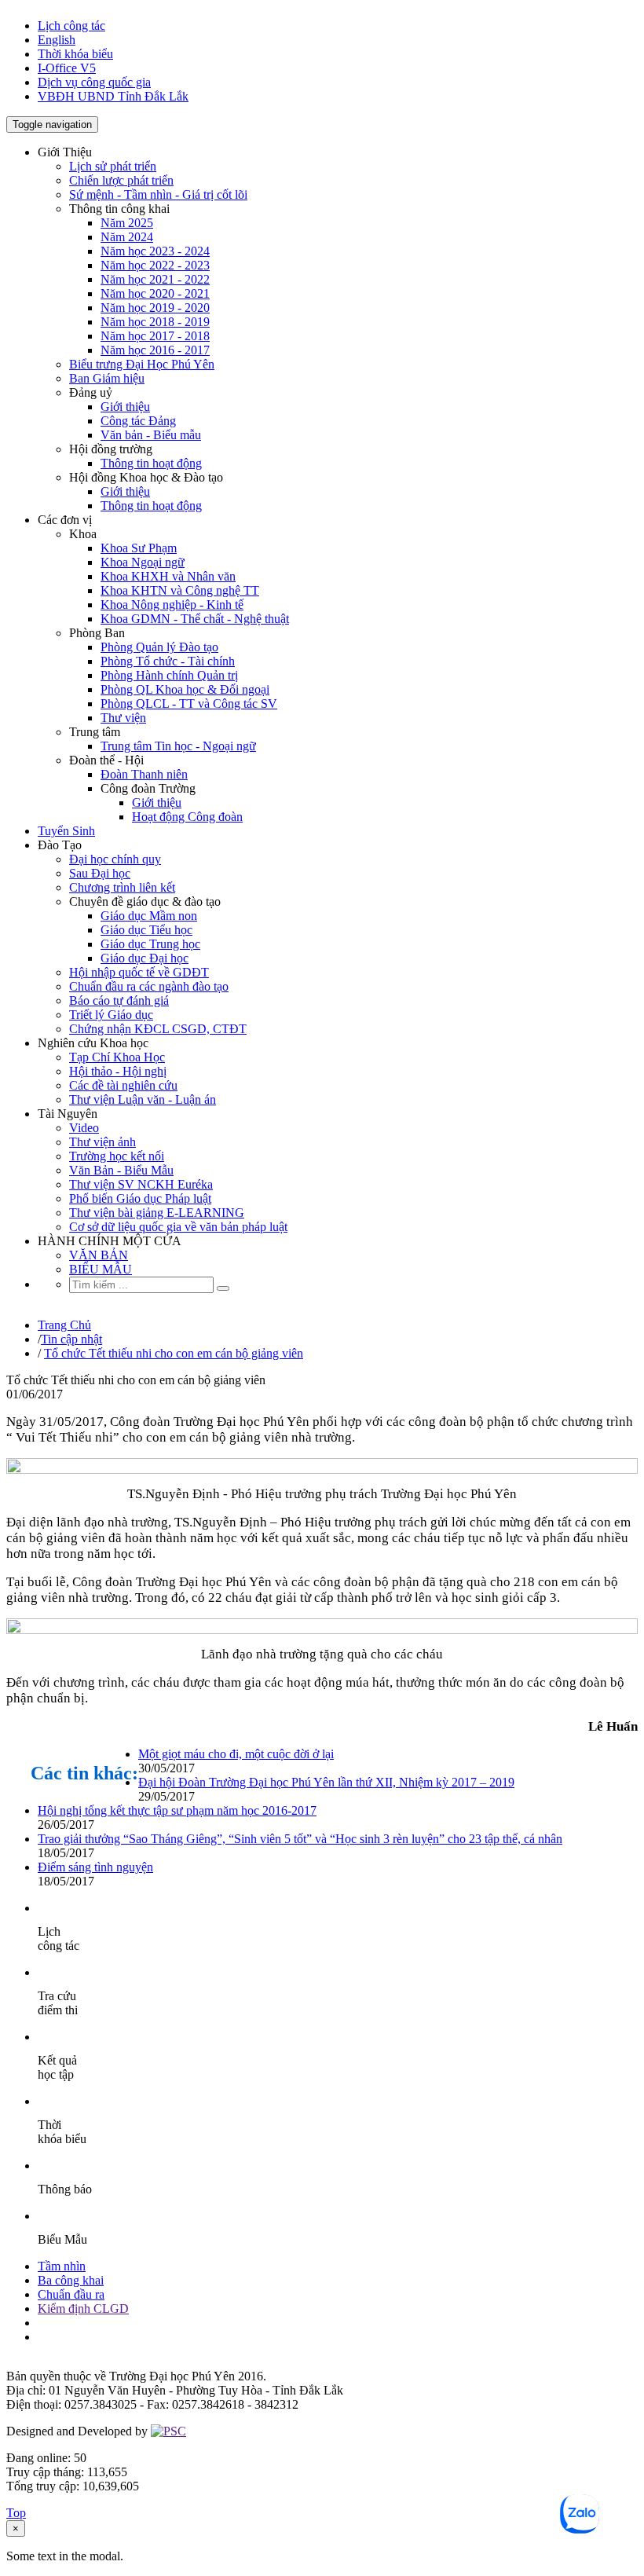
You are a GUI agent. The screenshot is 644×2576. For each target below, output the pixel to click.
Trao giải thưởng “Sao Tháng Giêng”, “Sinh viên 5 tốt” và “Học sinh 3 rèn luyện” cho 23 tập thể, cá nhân (300, 1839)
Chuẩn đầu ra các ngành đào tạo (149, 986)
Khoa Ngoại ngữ (143, 562)
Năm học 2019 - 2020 (155, 308)
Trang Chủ (64, 1325)
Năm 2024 (127, 237)
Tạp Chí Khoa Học (117, 1057)
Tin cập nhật (71, 1339)
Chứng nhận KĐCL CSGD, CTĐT (158, 1029)
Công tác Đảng (138, 421)
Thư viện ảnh (102, 1142)
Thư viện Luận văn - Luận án (143, 1099)
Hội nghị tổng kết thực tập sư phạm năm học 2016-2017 (177, 1810)
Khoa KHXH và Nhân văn (168, 576)
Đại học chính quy (115, 859)
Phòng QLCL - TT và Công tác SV (189, 704)
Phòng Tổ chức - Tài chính (168, 661)
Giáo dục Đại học (145, 958)
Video (84, 1128)
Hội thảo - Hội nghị (118, 1071)
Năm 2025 (127, 223)
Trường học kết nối (117, 1156)
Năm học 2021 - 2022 (155, 279)
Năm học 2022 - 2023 (155, 265)
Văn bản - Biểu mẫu (151, 435)
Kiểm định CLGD (83, 2309)
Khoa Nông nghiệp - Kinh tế (172, 605)
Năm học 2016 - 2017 (155, 350)
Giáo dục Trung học (150, 944)
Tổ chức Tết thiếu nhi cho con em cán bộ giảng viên (174, 1353)
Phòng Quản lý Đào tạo (159, 647)
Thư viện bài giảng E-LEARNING (157, 1213)
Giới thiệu (125, 407)
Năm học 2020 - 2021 (155, 293)
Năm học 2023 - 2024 (155, 251)
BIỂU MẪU (101, 1269)
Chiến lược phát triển (121, 180)
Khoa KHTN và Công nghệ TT (180, 590)
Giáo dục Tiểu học (146, 930)
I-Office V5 (67, 68)
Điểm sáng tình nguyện (95, 1867)
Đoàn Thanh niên (144, 774)
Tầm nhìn (62, 2266)
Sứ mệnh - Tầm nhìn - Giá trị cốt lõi (158, 194)
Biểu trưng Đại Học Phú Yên (142, 364)
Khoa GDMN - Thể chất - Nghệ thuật (195, 619)
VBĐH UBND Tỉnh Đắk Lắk (113, 96)
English (57, 40)
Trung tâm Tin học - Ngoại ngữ (178, 746)
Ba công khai (71, 2280)
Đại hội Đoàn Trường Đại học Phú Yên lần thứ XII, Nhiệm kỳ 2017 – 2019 (326, 1782)
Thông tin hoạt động (151, 463)
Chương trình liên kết (122, 887)
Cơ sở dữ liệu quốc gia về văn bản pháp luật (178, 1227)
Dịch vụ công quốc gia (94, 82)
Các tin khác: (84, 1773)
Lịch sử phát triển (113, 166)
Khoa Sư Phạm (139, 548)
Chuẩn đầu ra (71, 2294)
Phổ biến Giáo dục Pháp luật (140, 1198)
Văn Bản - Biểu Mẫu (121, 1170)
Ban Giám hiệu (107, 378)
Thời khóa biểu (75, 54)
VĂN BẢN (99, 1255)
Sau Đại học (100, 873)
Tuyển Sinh (66, 831)
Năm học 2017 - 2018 (155, 336)
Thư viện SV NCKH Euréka (141, 1184)
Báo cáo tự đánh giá (119, 1000)
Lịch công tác (71, 26)
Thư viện (123, 718)
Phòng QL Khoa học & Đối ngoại (185, 689)
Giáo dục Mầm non (149, 916)
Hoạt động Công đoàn (187, 817)
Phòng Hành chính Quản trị (169, 675)
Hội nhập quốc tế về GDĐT (139, 972)
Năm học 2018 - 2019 (155, 322)
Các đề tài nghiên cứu (123, 1085)
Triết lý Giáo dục (111, 1015)
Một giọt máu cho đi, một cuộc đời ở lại (236, 1754)
